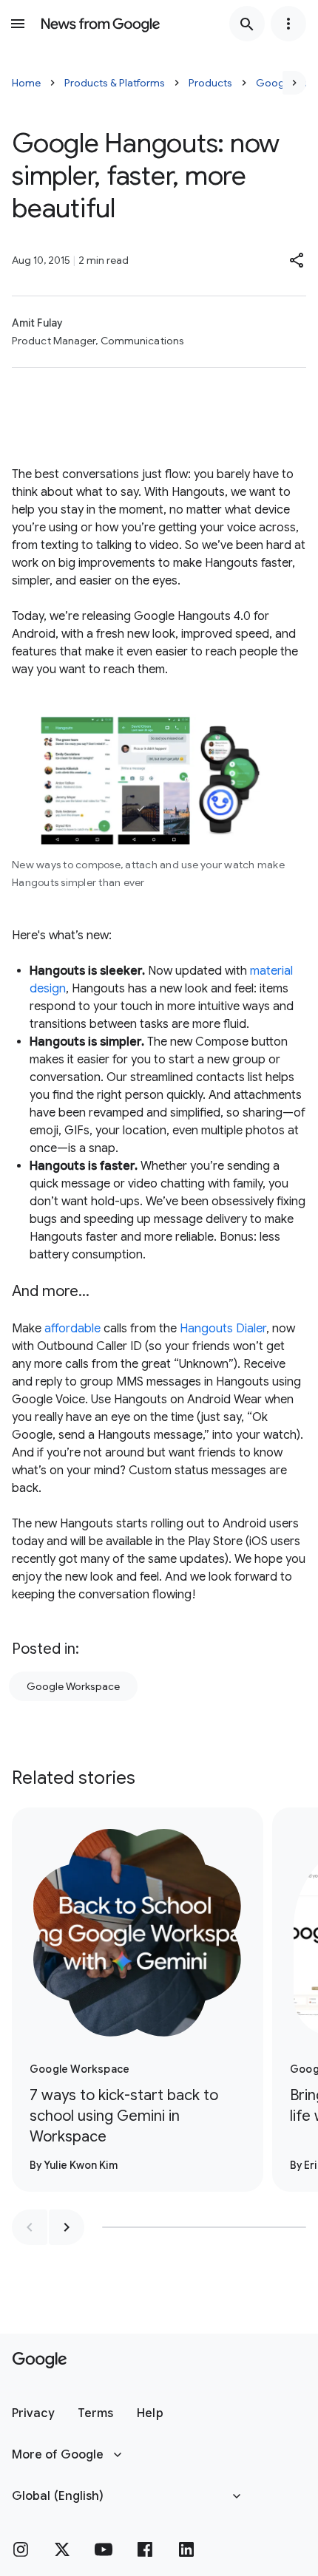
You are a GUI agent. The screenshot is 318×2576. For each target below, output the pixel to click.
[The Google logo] (40, 2360)
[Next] (294, 83)
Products (210, 83)
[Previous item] (30, 2227)
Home (26, 83)
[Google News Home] (101, 24)
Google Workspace (73, 1686)
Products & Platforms (115, 83)
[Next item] (67, 2227)
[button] (297, 260)
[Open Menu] (18, 24)
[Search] (247, 24)
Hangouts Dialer (223, 1329)
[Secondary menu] (288, 24)
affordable (72, 1329)
